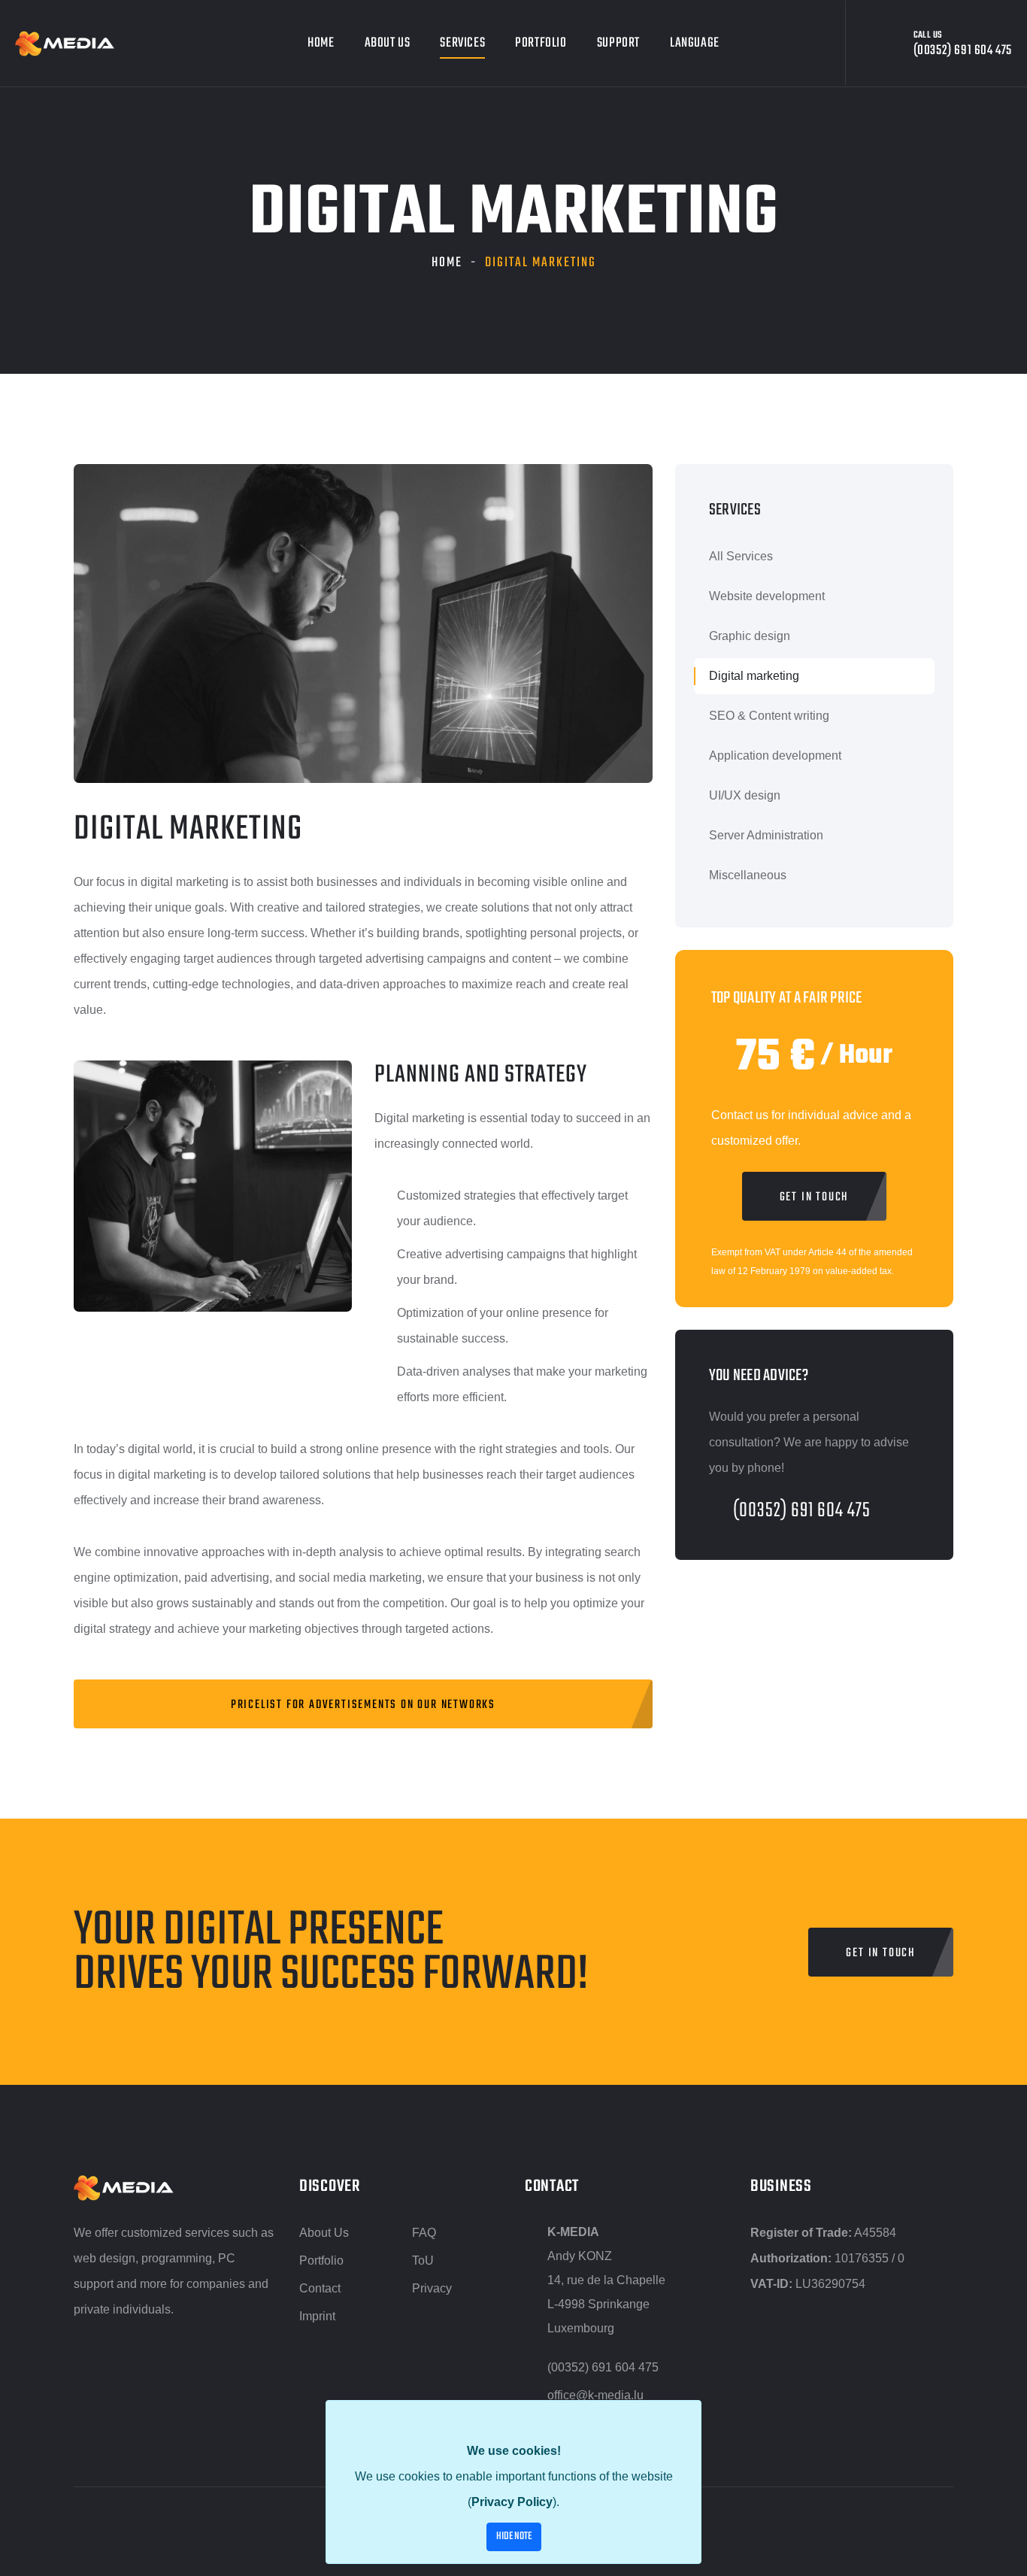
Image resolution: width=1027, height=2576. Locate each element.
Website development (767, 596)
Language (695, 43)
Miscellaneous (748, 875)
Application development (775, 756)
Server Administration (766, 835)
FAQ (424, 2233)
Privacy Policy (512, 2502)
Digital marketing (754, 676)
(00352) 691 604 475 (802, 1511)
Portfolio (541, 43)
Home (321, 43)
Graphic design (750, 636)
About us (388, 43)
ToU (423, 2260)
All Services (741, 556)
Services (462, 43)
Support (618, 43)
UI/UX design (745, 795)
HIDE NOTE (514, 2537)
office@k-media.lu (595, 2395)
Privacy (432, 2288)
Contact (320, 2288)
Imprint (317, 2316)
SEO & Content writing (769, 716)
